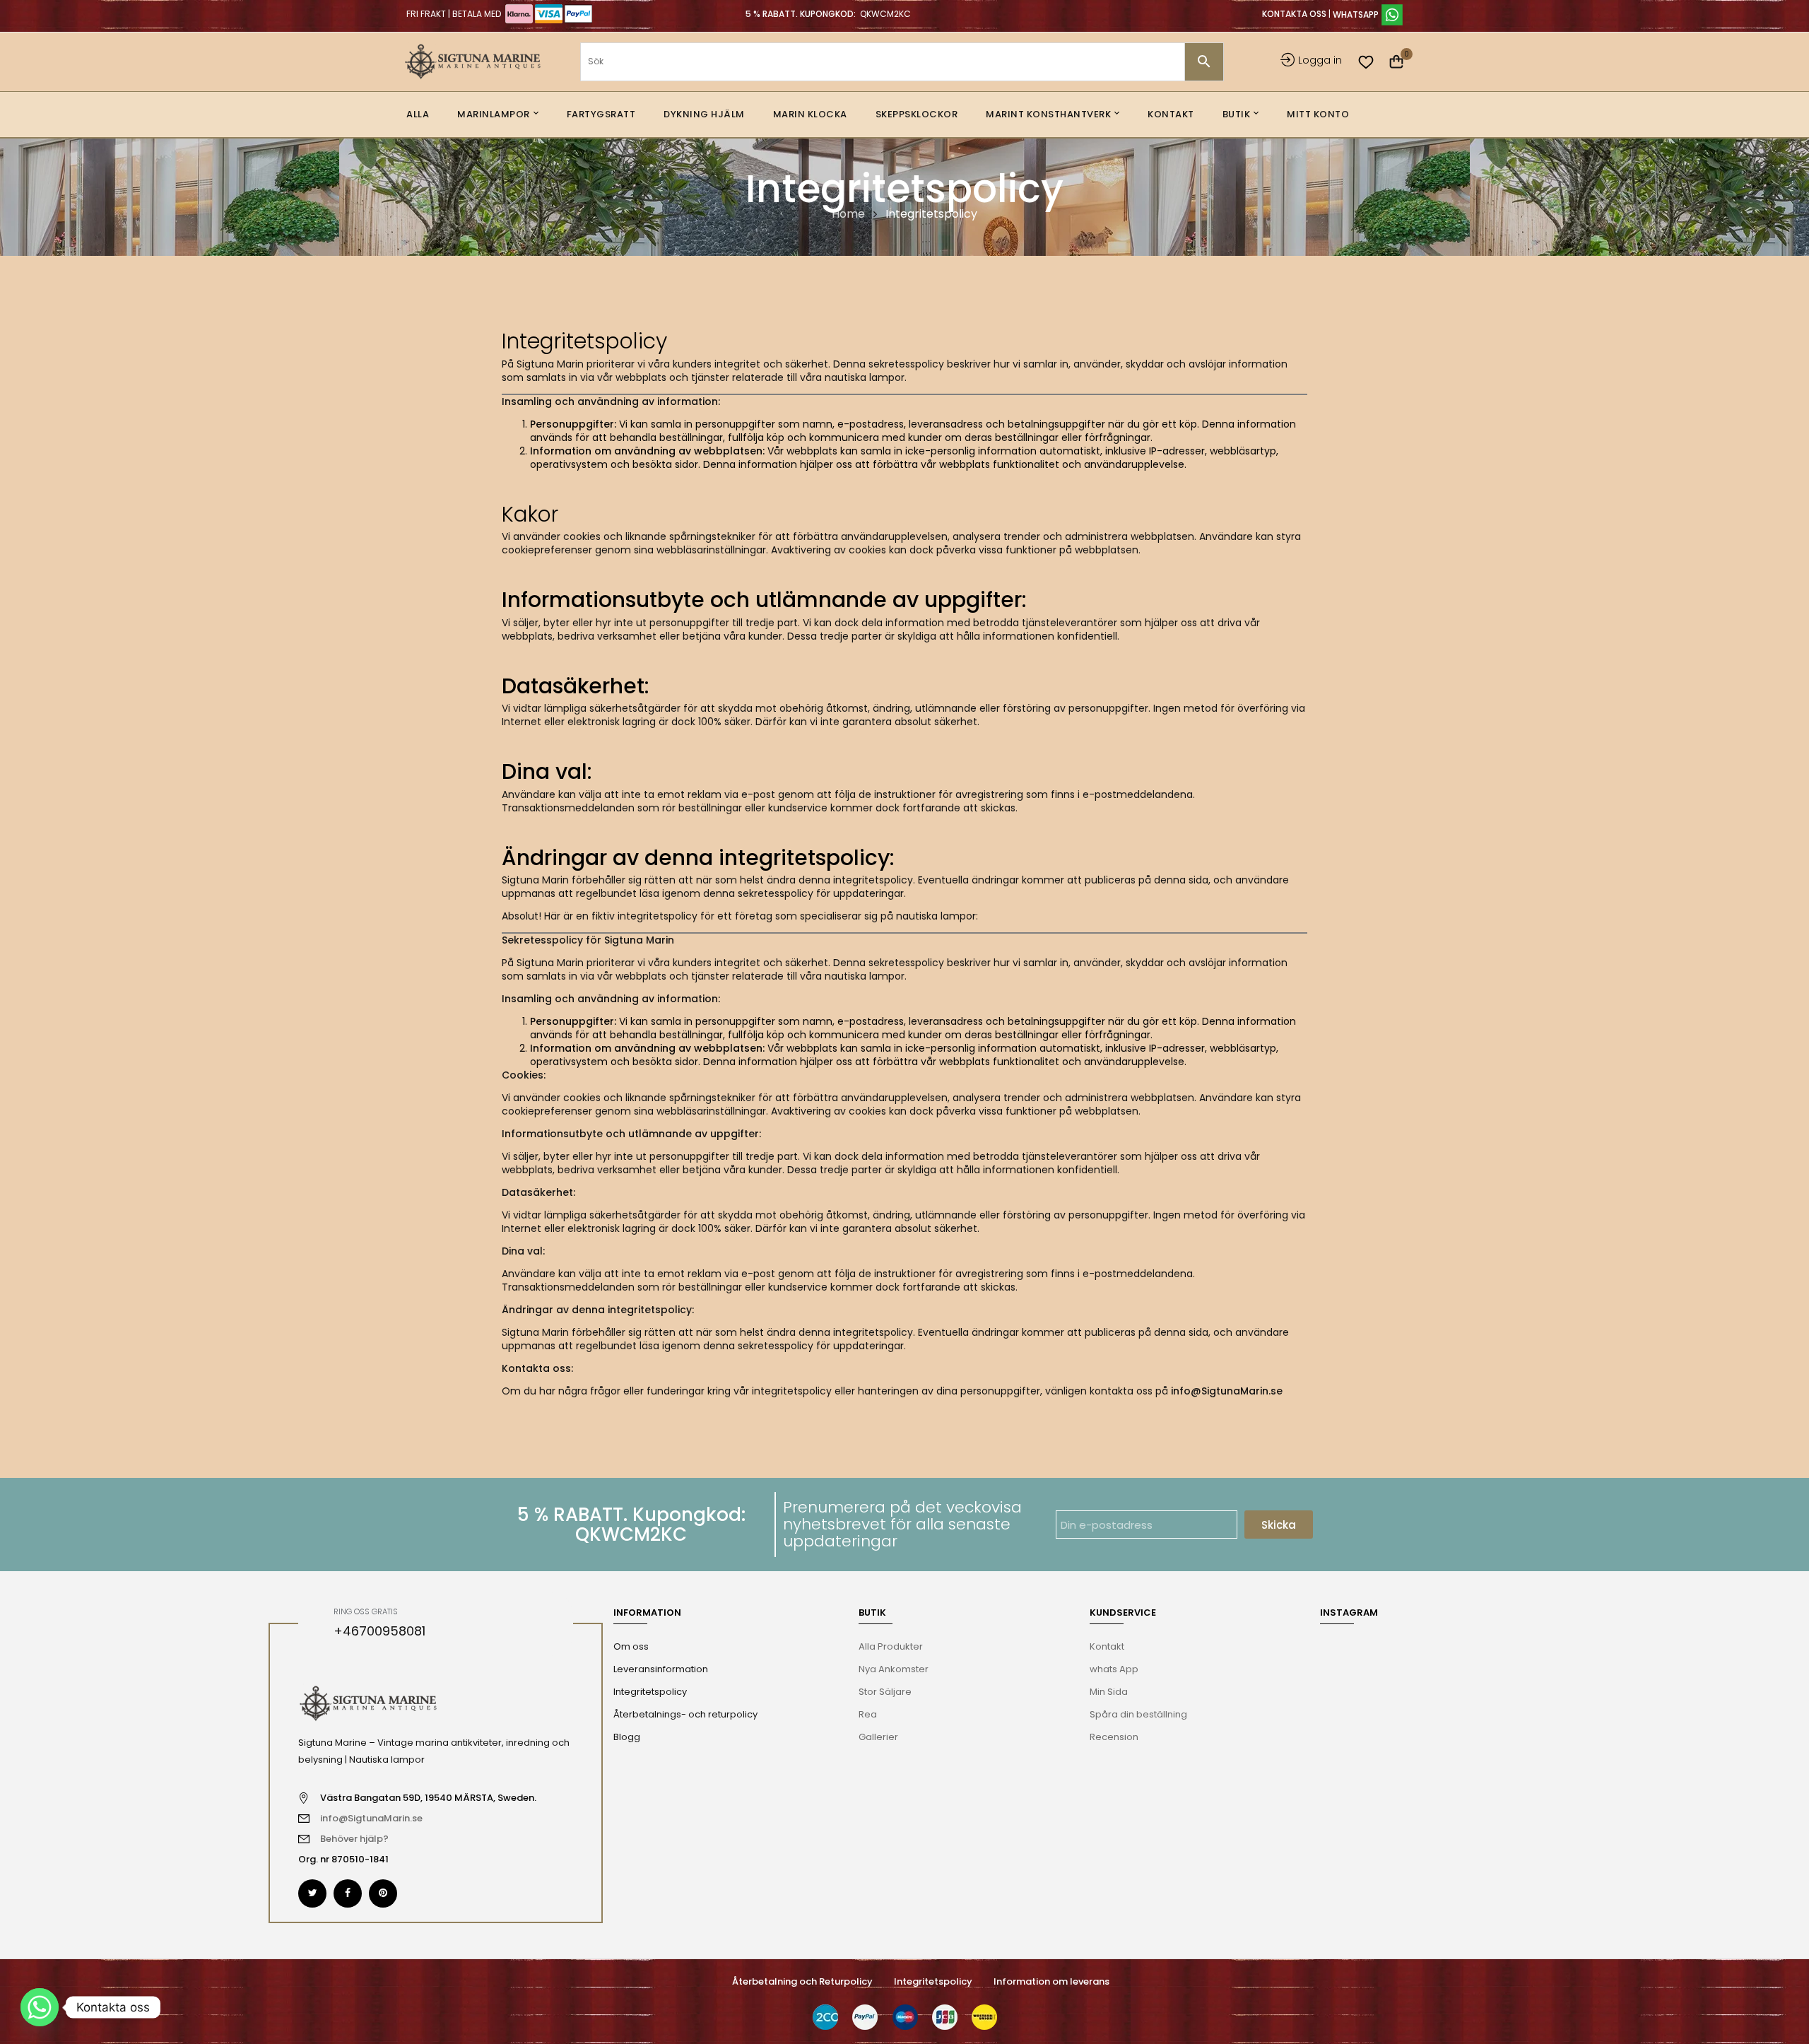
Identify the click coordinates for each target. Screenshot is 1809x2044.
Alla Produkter (891, 1646)
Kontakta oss (1294, 14)
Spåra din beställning (1138, 1714)
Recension (1114, 1737)
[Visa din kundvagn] (1396, 62)
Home (848, 214)
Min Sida (1109, 1692)
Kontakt (1107, 1646)
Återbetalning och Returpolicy (802, 1981)
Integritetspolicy (933, 1981)
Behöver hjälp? (354, 1839)
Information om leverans (1051, 1981)
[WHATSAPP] (1368, 14)
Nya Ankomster (894, 1669)
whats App (1114, 1669)
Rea (868, 1714)
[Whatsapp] (40, 2007)
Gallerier (878, 1737)
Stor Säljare (885, 1692)
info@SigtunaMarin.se (371, 1818)
